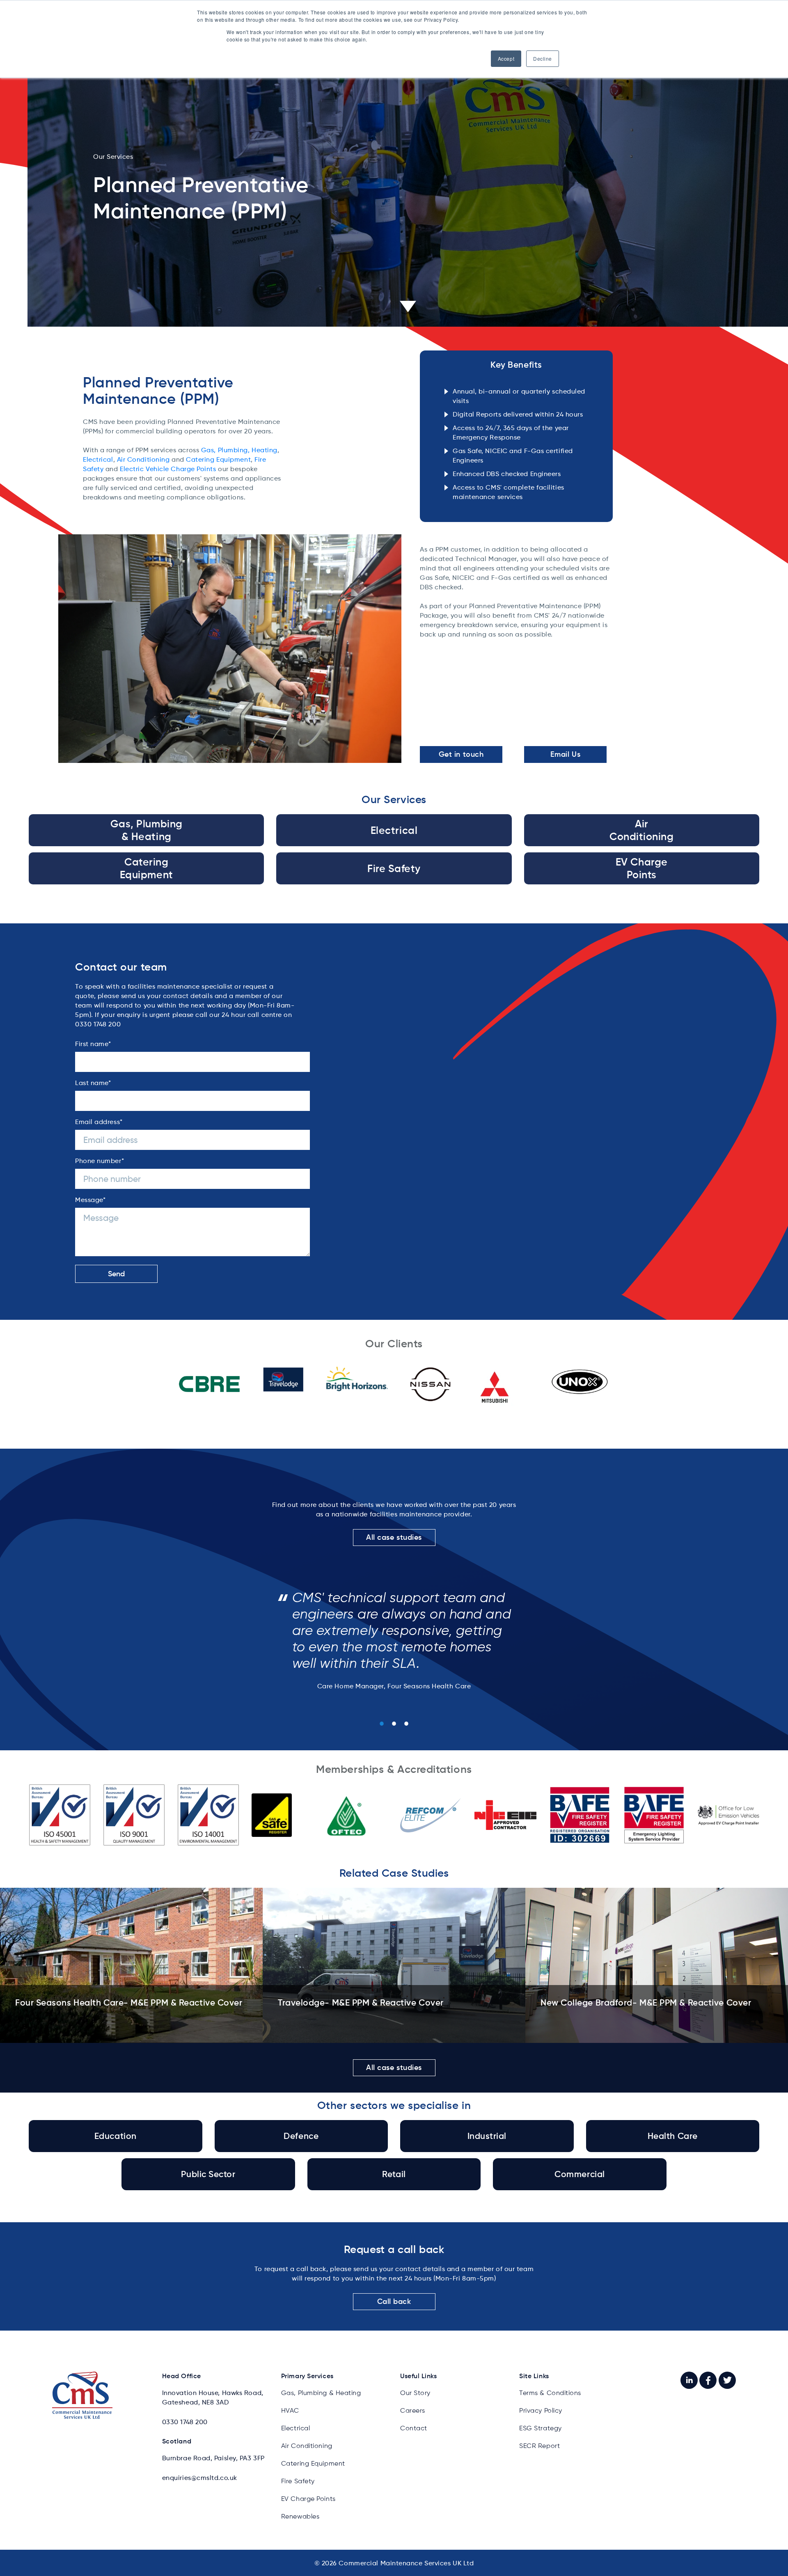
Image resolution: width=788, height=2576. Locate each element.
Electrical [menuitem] (296, 2428)
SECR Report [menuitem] (539, 2446)
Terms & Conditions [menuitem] (550, 2393)
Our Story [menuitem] (415, 2393)
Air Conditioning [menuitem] (307, 2446)
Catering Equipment (218, 459)
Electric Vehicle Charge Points (168, 469)
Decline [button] (543, 58)
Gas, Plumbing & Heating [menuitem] (321, 2393)
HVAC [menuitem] (290, 2410)
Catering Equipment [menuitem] (313, 2463)
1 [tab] (382, 1724)
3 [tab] (406, 1724)
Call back (394, 2301)
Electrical (98, 459)
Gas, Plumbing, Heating (239, 450)
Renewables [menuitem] (300, 2516)
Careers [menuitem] (413, 2410)
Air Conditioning (143, 459)
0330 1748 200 (185, 2422)
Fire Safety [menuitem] (298, 2481)
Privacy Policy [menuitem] (541, 2410)
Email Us (565, 754)
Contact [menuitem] (414, 2428)
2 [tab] (394, 1724)
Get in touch (461, 754)
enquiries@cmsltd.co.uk (200, 2478)
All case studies (394, 1537)
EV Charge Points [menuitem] (308, 2499)
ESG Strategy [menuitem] (541, 2428)
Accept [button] (506, 58)
